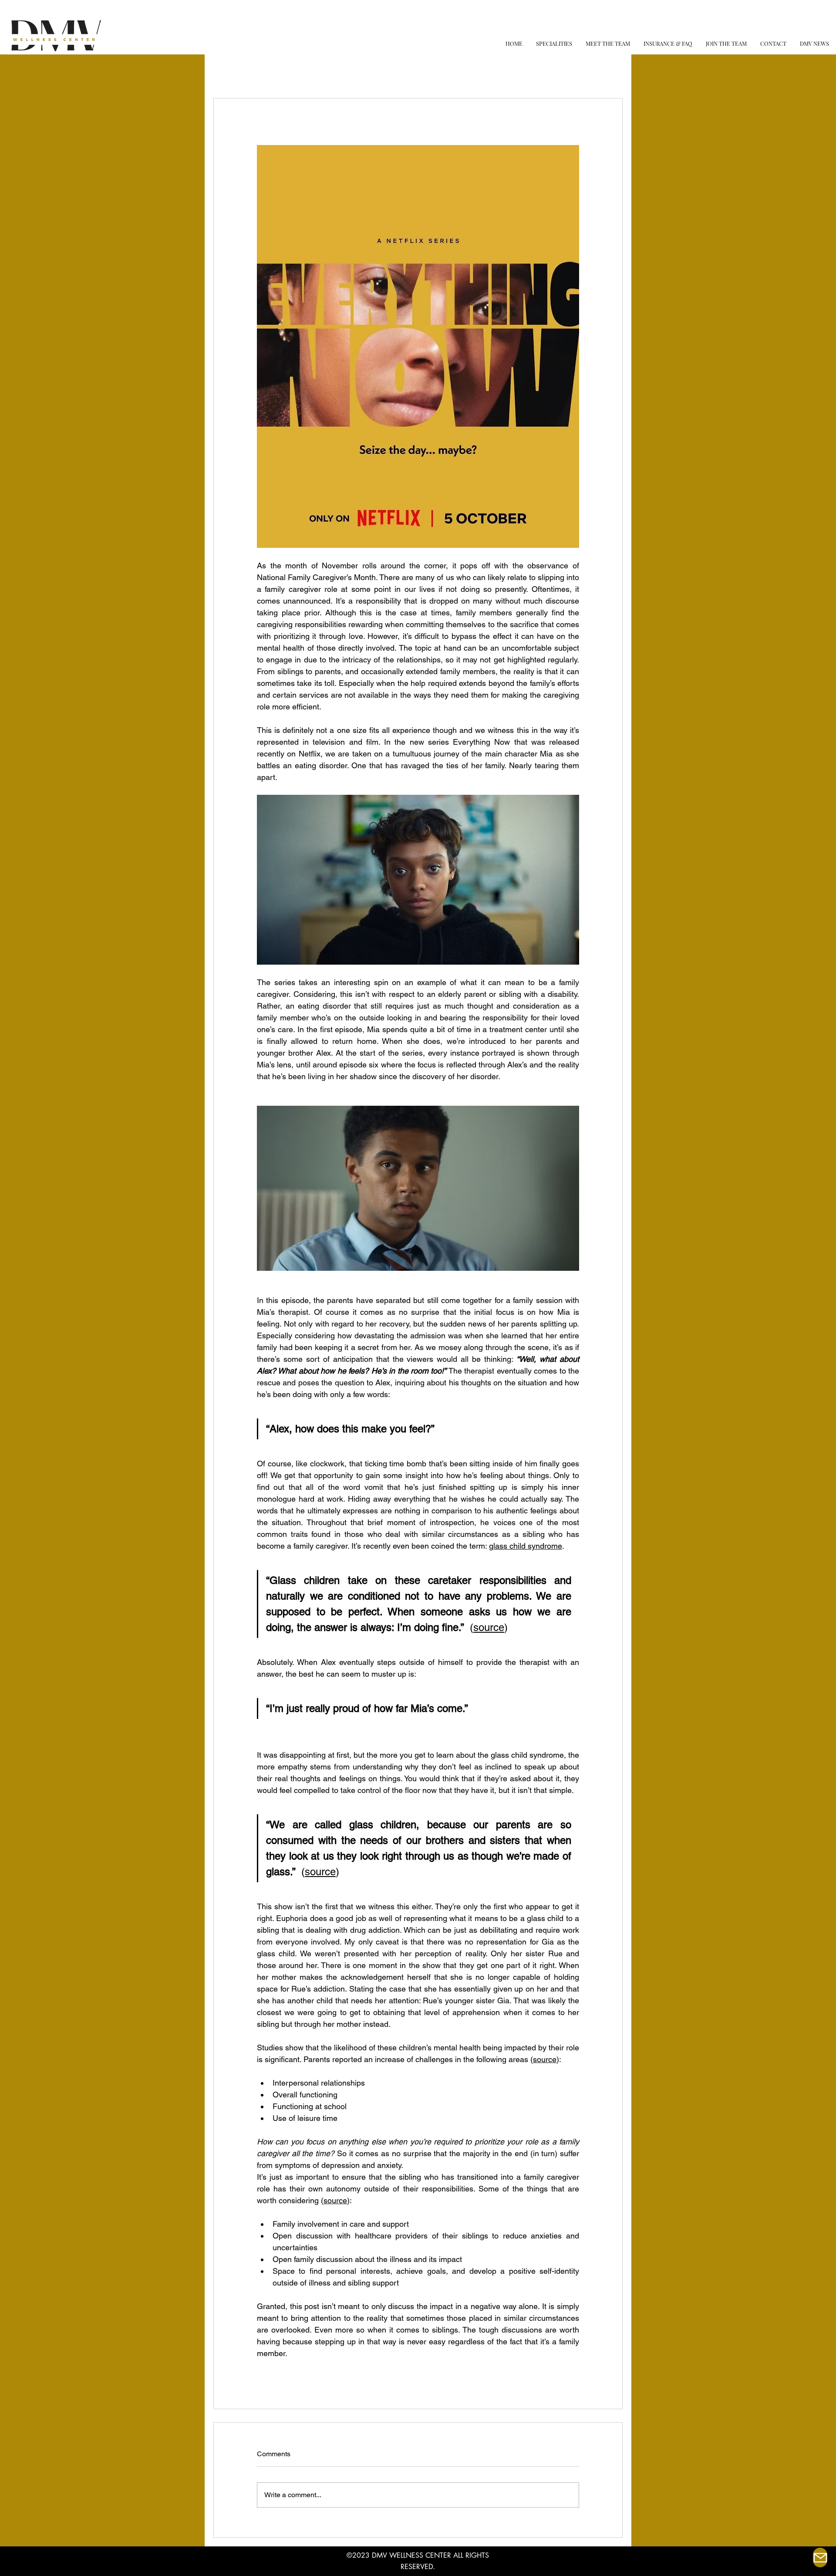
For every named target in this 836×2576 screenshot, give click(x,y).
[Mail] (820, 2557)
